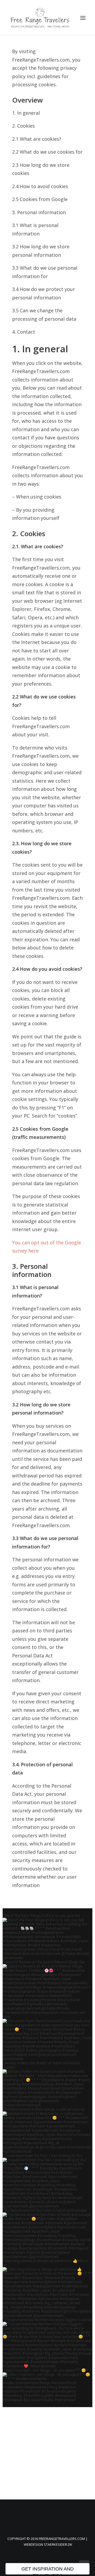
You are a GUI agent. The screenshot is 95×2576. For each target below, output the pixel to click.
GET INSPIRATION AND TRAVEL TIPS (47, 2570)
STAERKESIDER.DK (58, 2544)
